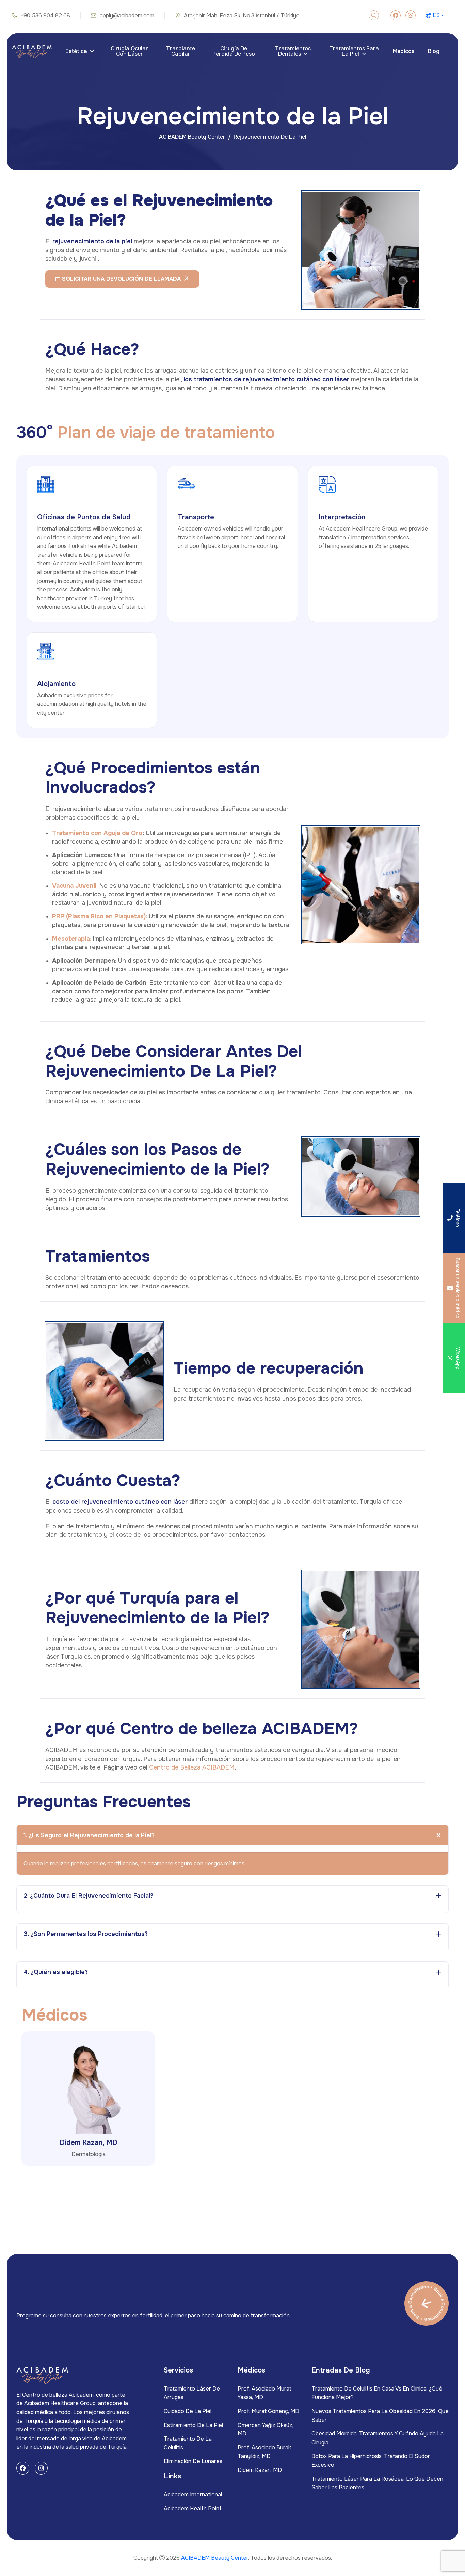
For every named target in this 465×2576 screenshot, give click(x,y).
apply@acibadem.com (127, 15)
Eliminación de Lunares (193, 2461)
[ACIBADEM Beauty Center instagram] (411, 15)
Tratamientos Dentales (293, 51)
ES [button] (436, 15)
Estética (76, 51)
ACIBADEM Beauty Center (192, 137)
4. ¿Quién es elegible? (56, 1972)
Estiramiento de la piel (193, 2425)
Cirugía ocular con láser (129, 51)
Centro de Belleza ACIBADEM (192, 1767)
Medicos (404, 51)
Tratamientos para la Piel (354, 51)
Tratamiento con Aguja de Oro (97, 833)
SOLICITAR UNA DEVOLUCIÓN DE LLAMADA (121, 279)
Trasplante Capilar (181, 51)
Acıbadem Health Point (193, 2508)
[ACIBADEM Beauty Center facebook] (396, 15)
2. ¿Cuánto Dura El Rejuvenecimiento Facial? (88, 1896)
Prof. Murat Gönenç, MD (268, 2411)
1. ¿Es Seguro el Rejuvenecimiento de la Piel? (89, 1835)
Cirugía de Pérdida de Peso (234, 51)
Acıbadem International (193, 2495)
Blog (434, 51)
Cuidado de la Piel (188, 2411)
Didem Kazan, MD (89, 2143)
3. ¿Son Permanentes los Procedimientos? (86, 1934)
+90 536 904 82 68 (45, 15)
